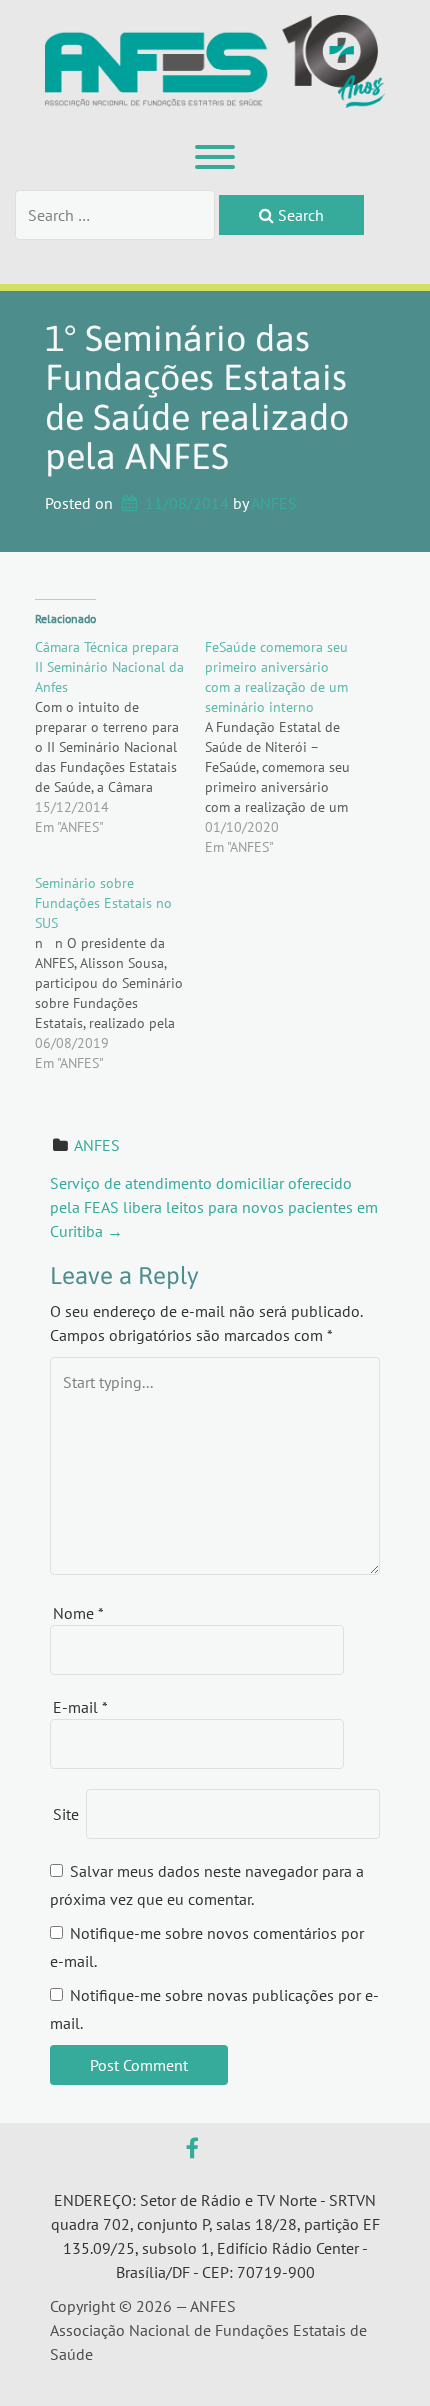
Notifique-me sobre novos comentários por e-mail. (207, 1947)
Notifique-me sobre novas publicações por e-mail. (214, 2009)
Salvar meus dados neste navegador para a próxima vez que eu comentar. (207, 1885)
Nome (78, 1613)
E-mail (80, 1707)
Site (66, 1814)
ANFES (274, 503)
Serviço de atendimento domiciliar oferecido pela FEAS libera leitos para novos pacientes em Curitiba (214, 1207)
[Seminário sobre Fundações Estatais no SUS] (120, 973)
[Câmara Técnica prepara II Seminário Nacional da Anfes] (120, 737)
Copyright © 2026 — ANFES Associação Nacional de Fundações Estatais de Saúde (208, 2330)
